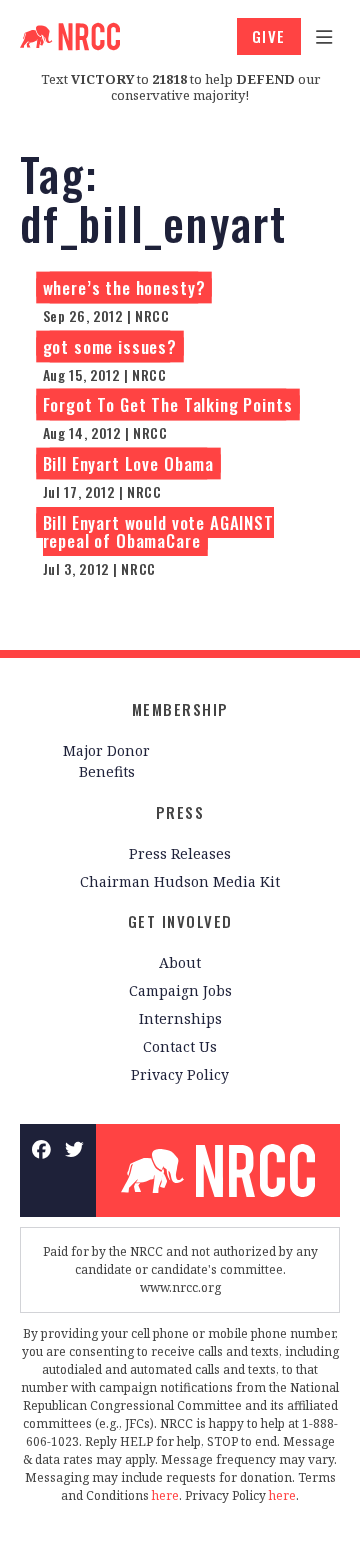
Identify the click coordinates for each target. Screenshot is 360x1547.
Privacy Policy (180, 1074)
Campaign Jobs (180, 990)
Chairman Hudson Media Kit (180, 881)
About (180, 962)
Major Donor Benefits (106, 761)
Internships (180, 1018)
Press (180, 812)
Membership (180, 709)
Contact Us (180, 1046)
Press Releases (180, 853)
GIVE (269, 36)
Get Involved (180, 921)
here (165, 1495)
